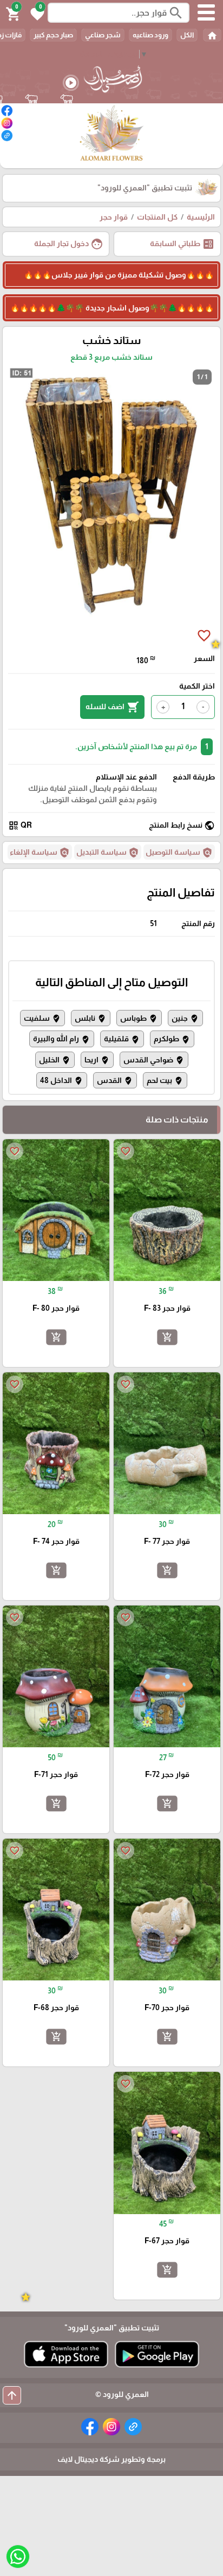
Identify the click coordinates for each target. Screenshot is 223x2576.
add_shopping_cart (167, 1337)
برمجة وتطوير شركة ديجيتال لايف (111, 2459)
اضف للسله (112, 707)
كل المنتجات (157, 217)
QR (20, 825)
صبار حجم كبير (53, 35)
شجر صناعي (103, 35)
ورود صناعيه (150, 35)
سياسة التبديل (108, 853)
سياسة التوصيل (179, 853)
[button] (36, 13)
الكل (187, 35)
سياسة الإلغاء (40, 853)
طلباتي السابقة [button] (182, 244)
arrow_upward (12, 2395)
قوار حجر (114, 217)
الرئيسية (201, 217)
